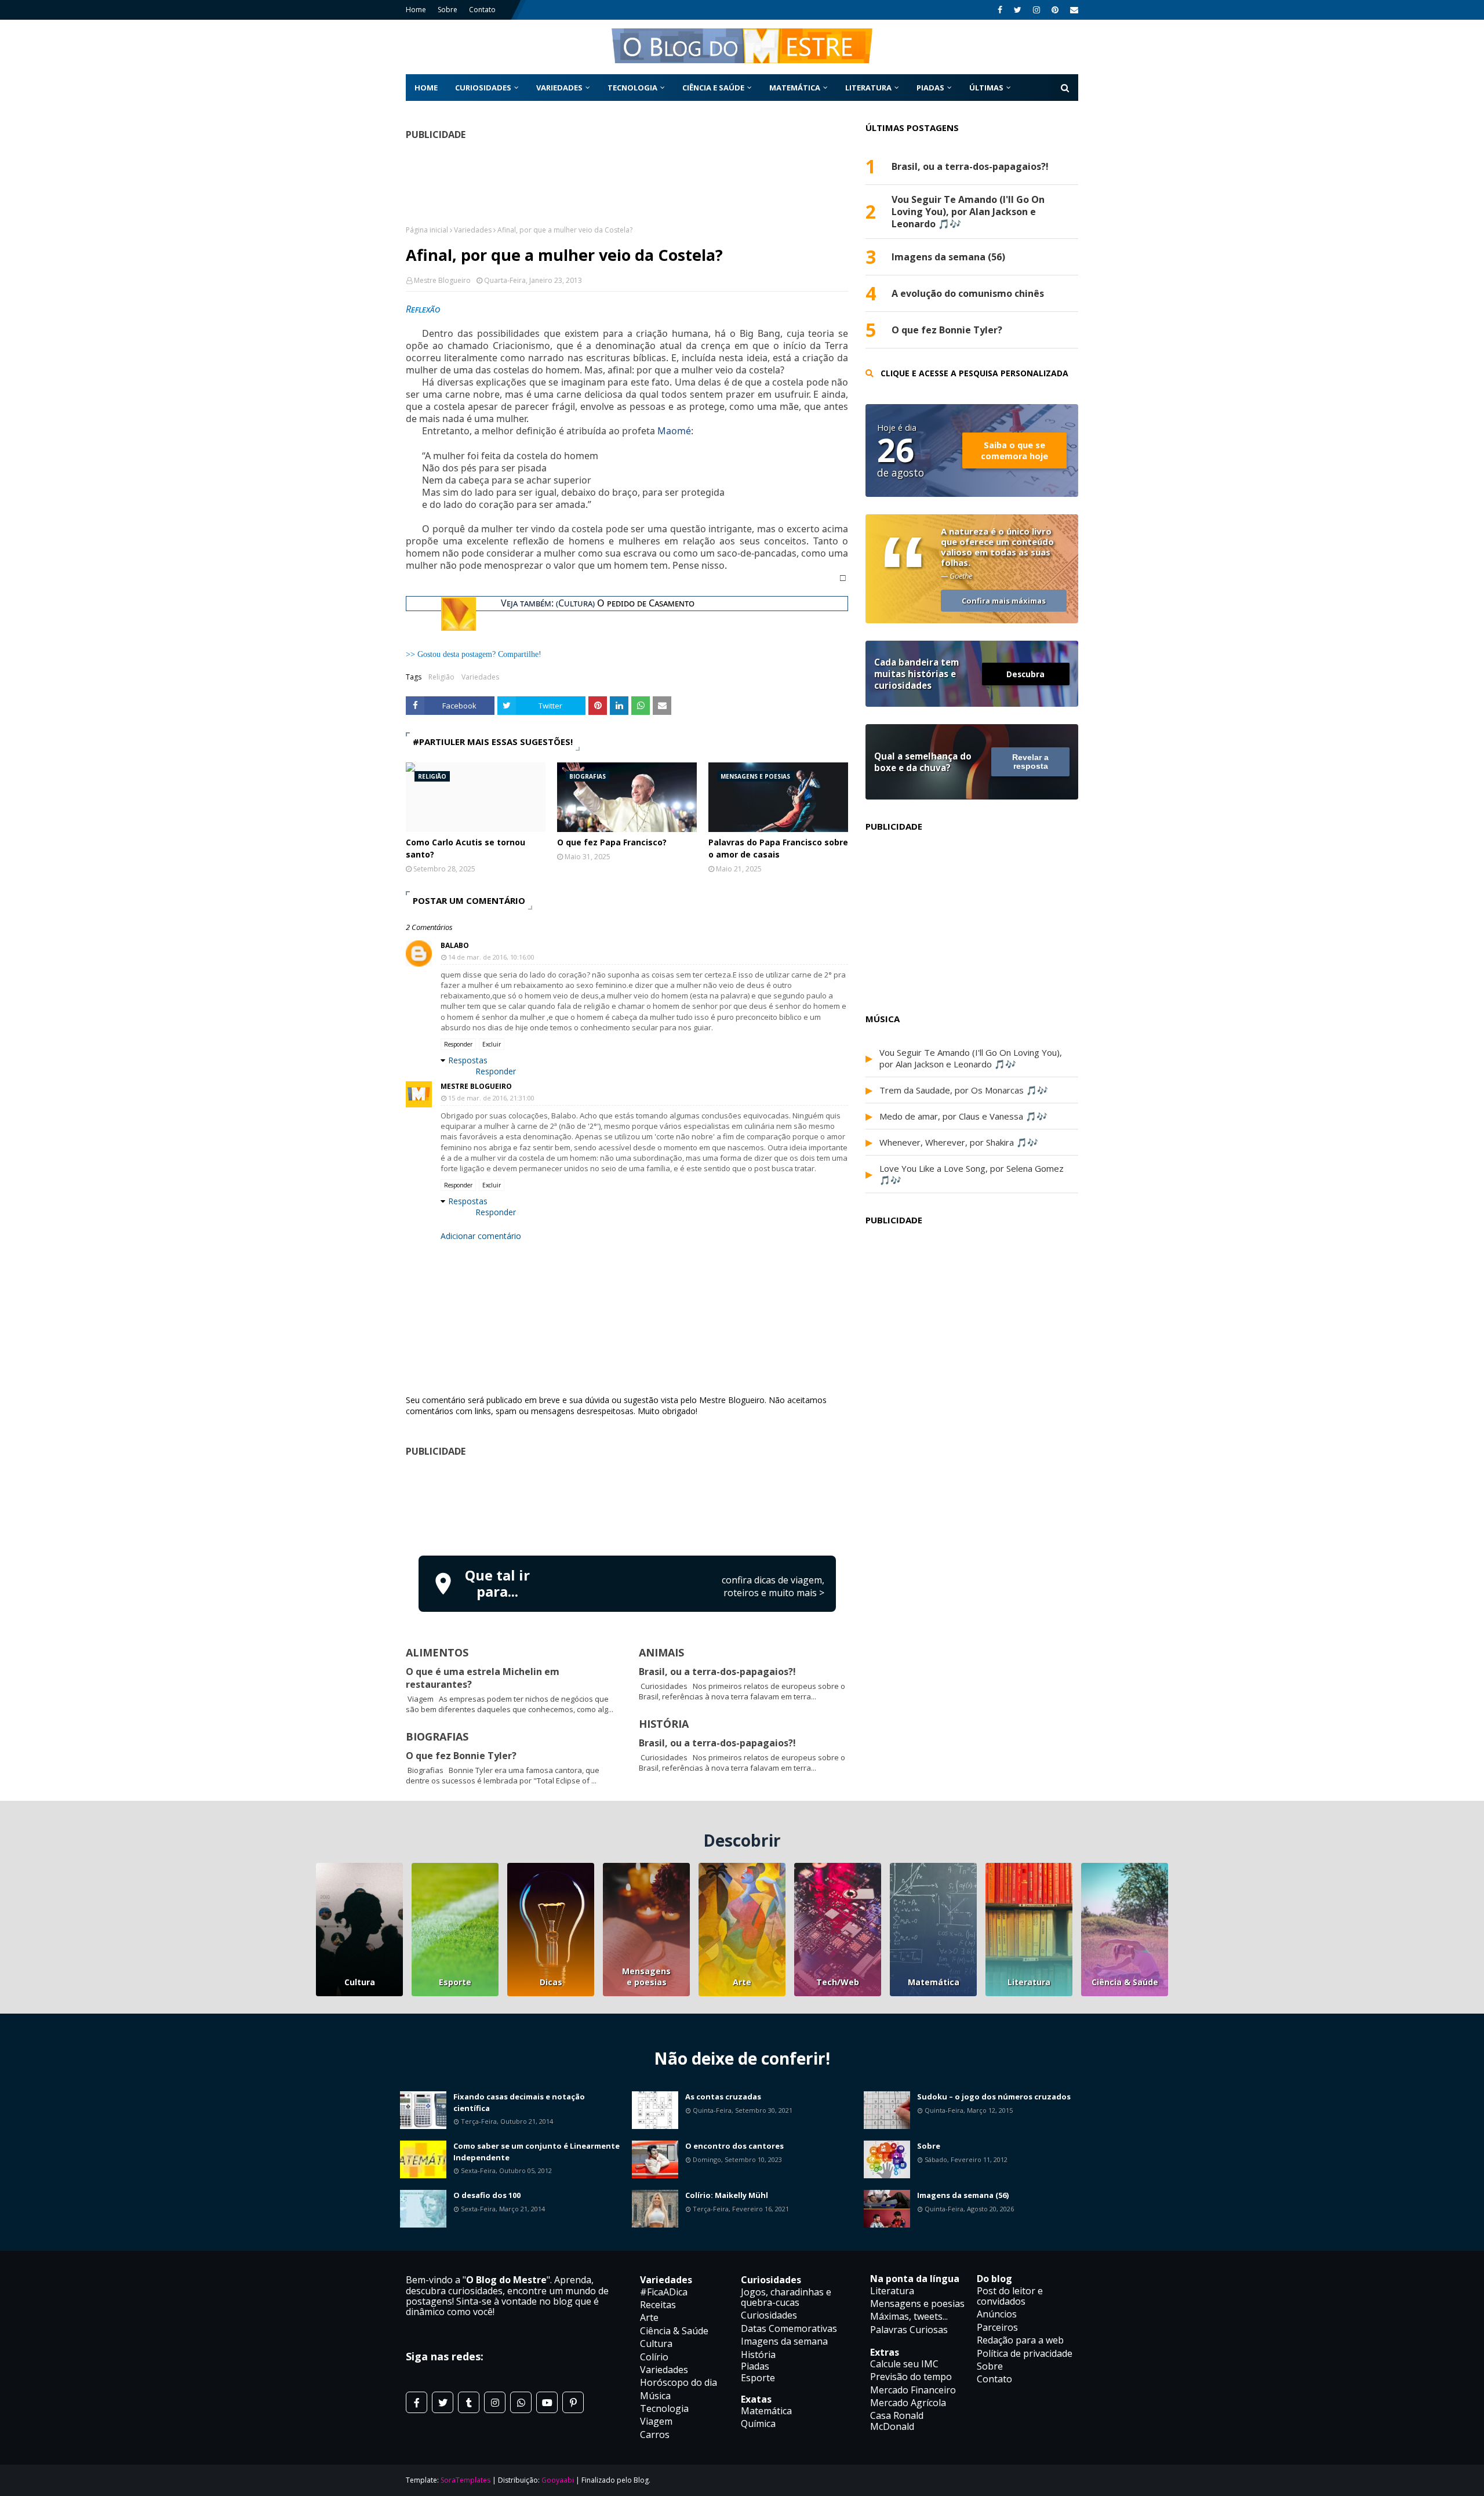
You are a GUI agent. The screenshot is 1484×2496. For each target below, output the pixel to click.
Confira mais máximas (1004, 601)
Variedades (473, 230)
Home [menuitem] (426, 88)
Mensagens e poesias (646, 1977)
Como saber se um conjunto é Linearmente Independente (537, 2152)
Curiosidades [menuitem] (483, 88)
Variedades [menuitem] (559, 88)
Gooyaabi (558, 2480)
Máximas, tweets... (909, 2316)
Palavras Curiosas (909, 2330)
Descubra (1025, 674)
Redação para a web (1020, 2340)
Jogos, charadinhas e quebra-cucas (786, 2297)
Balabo (455, 945)
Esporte (455, 1982)
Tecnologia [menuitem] (632, 88)
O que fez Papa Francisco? (612, 842)
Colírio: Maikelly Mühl (727, 2195)
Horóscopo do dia (679, 2382)
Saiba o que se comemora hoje (1014, 450)
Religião (441, 677)
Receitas (658, 2305)
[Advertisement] (627, 1505)
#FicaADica (664, 2292)
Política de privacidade (1025, 2353)
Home (416, 10)
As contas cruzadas (723, 2097)
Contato (482, 10)
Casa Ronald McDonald (897, 2421)
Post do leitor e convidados (1010, 2296)
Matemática (934, 1982)
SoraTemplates (465, 2480)
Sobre (448, 10)
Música (655, 2396)
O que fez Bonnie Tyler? (461, 1756)
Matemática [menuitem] (795, 88)
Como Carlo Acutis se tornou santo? (465, 848)
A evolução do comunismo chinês (968, 294)
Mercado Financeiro (913, 2390)
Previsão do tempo (911, 2377)
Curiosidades (769, 2315)
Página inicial (427, 230)
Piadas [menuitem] (930, 88)
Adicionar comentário (481, 1236)
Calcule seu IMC (904, 2364)
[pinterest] (1055, 10)
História (758, 2355)
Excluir (492, 1044)
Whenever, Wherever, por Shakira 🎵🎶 (959, 1142)
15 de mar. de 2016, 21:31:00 (491, 1098)
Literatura (1029, 1982)
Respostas (468, 1060)
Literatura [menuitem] (868, 88)
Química (758, 2424)
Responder (458, 1044)
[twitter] (1018, 10)
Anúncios (997, 2314)
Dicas (551, 1982)
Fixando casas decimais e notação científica (519, 2102)
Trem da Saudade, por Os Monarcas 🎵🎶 (964, 1090)
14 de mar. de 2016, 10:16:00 (491, 957)
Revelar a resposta (1030, 762)
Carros (655, 2435)
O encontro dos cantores (734, 2146)
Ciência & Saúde (1125, 1982)
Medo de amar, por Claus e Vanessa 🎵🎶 (963, 1116)
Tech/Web (838, 1982)
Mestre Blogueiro (442, 280)
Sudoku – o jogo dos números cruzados (994, 2097)
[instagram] (1036, 10)
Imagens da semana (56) (948, 257)
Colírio (654, 2357)
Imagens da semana (784, 2341)
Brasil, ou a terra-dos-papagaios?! (717, 1672)
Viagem (656, 2421)
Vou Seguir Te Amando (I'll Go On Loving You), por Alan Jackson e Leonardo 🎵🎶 (968, 212)
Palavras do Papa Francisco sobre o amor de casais (778, 848)
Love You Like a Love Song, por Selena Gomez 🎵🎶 (972, 1174)
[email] (1073, 10)
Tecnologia (664, 2408)
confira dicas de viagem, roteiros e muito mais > (773, 1586)
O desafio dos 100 (487, 2195)
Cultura (360, 1982)
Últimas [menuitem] (986, 88)
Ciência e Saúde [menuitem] (713, 88)
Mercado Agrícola (908, 2403)
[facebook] (1000, 10)
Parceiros (997, 2327)
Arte (742, 1982)
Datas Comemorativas (789, 2328)
